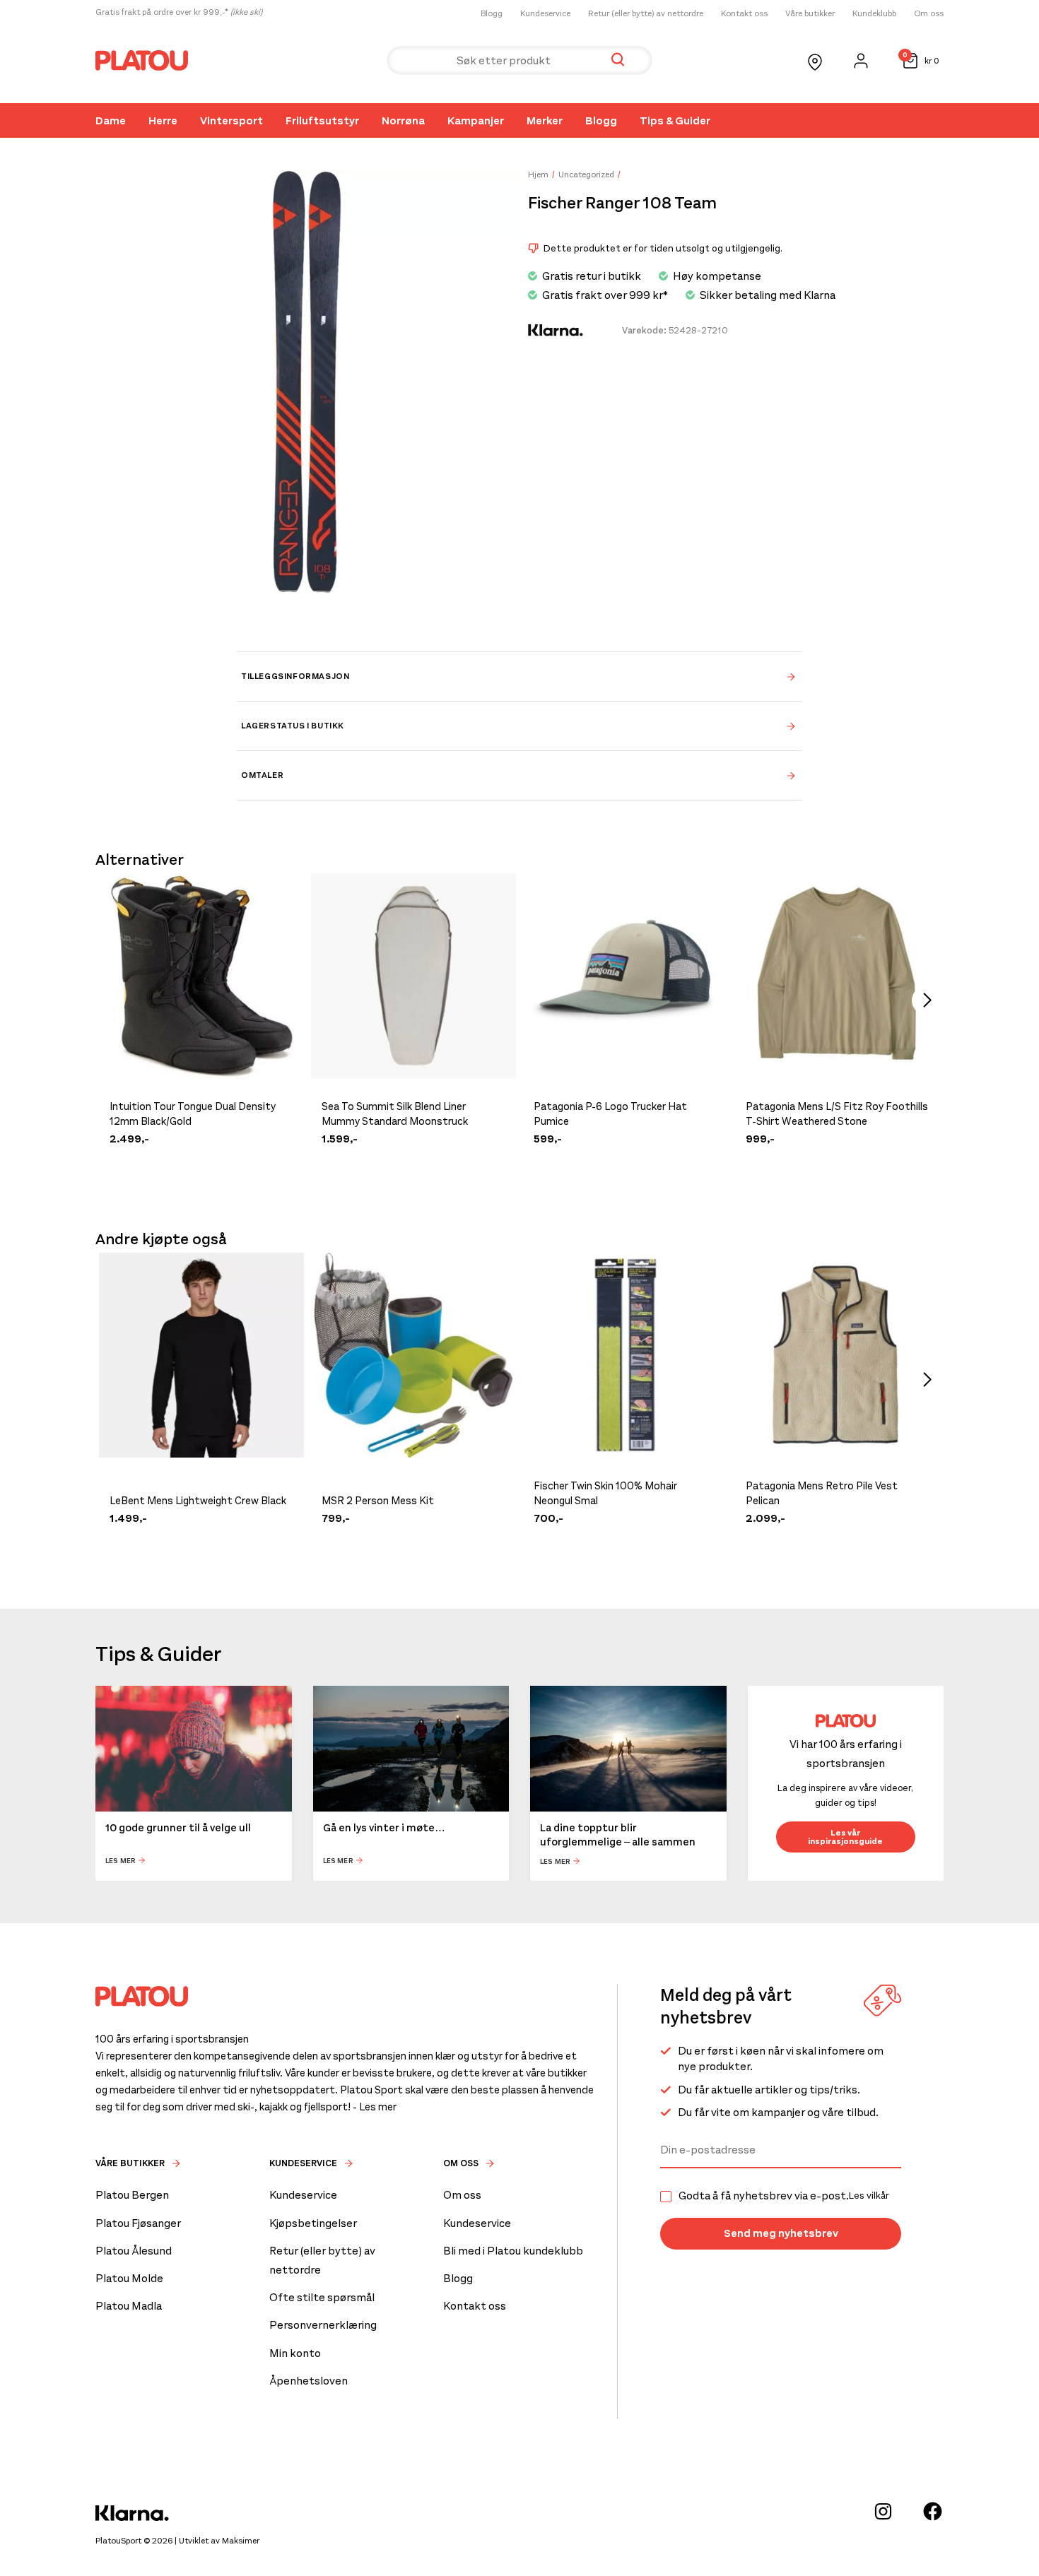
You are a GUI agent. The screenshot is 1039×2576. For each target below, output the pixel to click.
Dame (111, 120)
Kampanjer (476, 120)
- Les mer (375, 2107)
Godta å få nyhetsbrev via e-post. (784, 2196)
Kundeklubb (874, 13)
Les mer (121, 1861)
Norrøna (403, 120)
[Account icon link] (861, 61)
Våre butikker (810, 13)
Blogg (492, 13)
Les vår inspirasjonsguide (845, 1837)
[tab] (519, 676)
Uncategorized (586, 175)
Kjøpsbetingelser (313, 2223)
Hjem (538, 175)
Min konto (295, 2353)
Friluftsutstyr (322, 120)
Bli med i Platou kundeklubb (513, 2251)
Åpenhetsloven (309, 2381)
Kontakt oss (744, 13)
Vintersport (231, 120)
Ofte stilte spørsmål (322, 2297)
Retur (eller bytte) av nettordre (646, 13)
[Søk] (618, 60)
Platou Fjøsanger (138, 2223)
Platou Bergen (132, 2195)
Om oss (929, 13)
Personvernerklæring (323, 2325)
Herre (163, 120)
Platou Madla (129, 2306)
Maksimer (241, 2541)
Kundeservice (545, 13)
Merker (545, 120)
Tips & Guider (675, 120)
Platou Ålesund (134, 2251)
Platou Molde (129, 2278)
